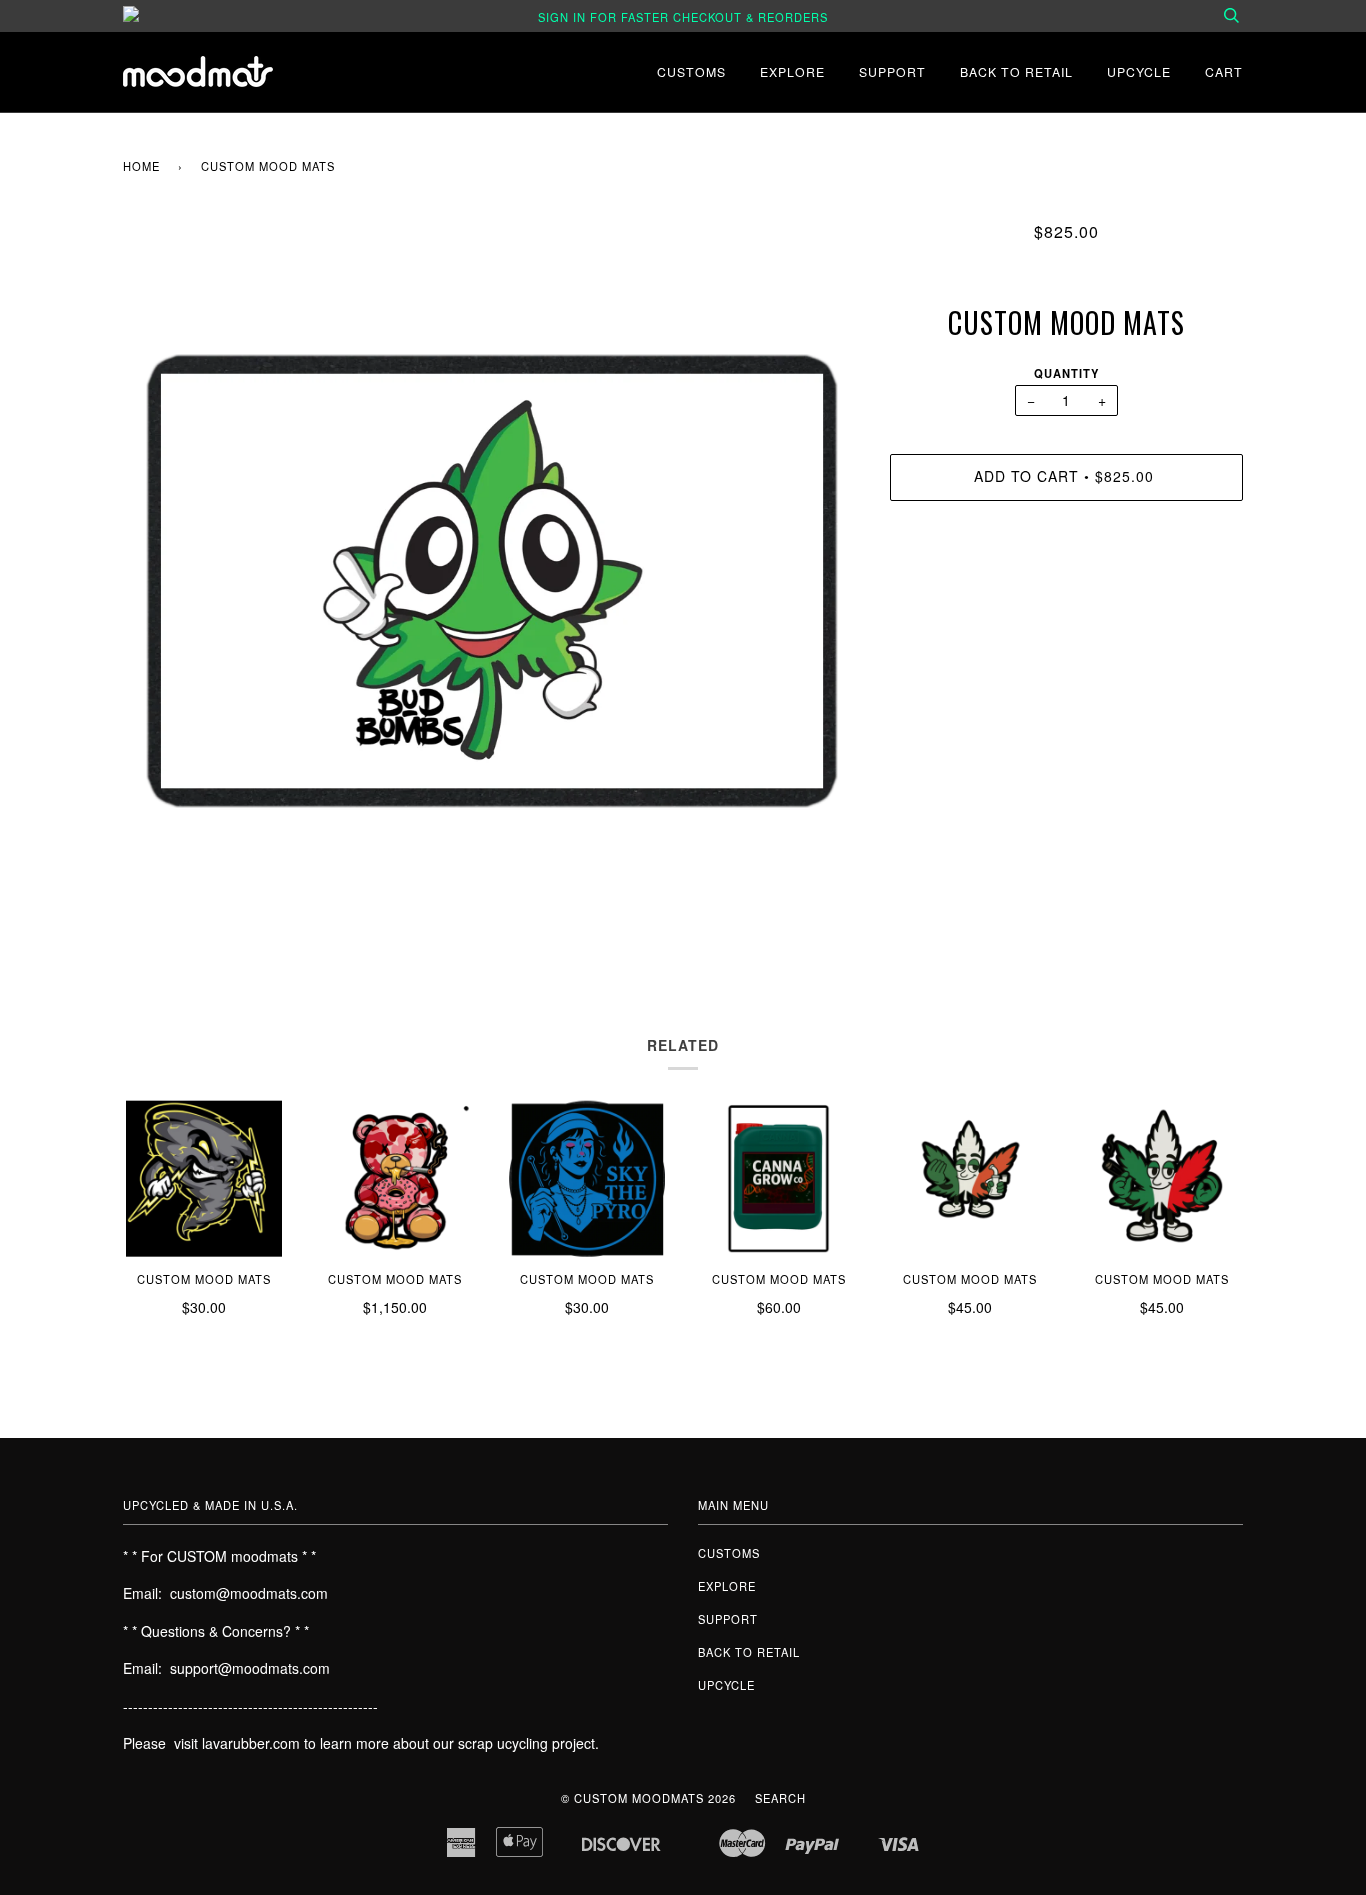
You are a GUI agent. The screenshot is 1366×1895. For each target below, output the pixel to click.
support (892, 71)
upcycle (1139, 71)
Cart (1224, 71)
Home (141, 166)
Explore (792, 71)
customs (691, 71)
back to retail (1016, 71)
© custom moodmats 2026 (648, 1798)
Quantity (1066, 373)
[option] (491, 581)
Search (780, 1798)
